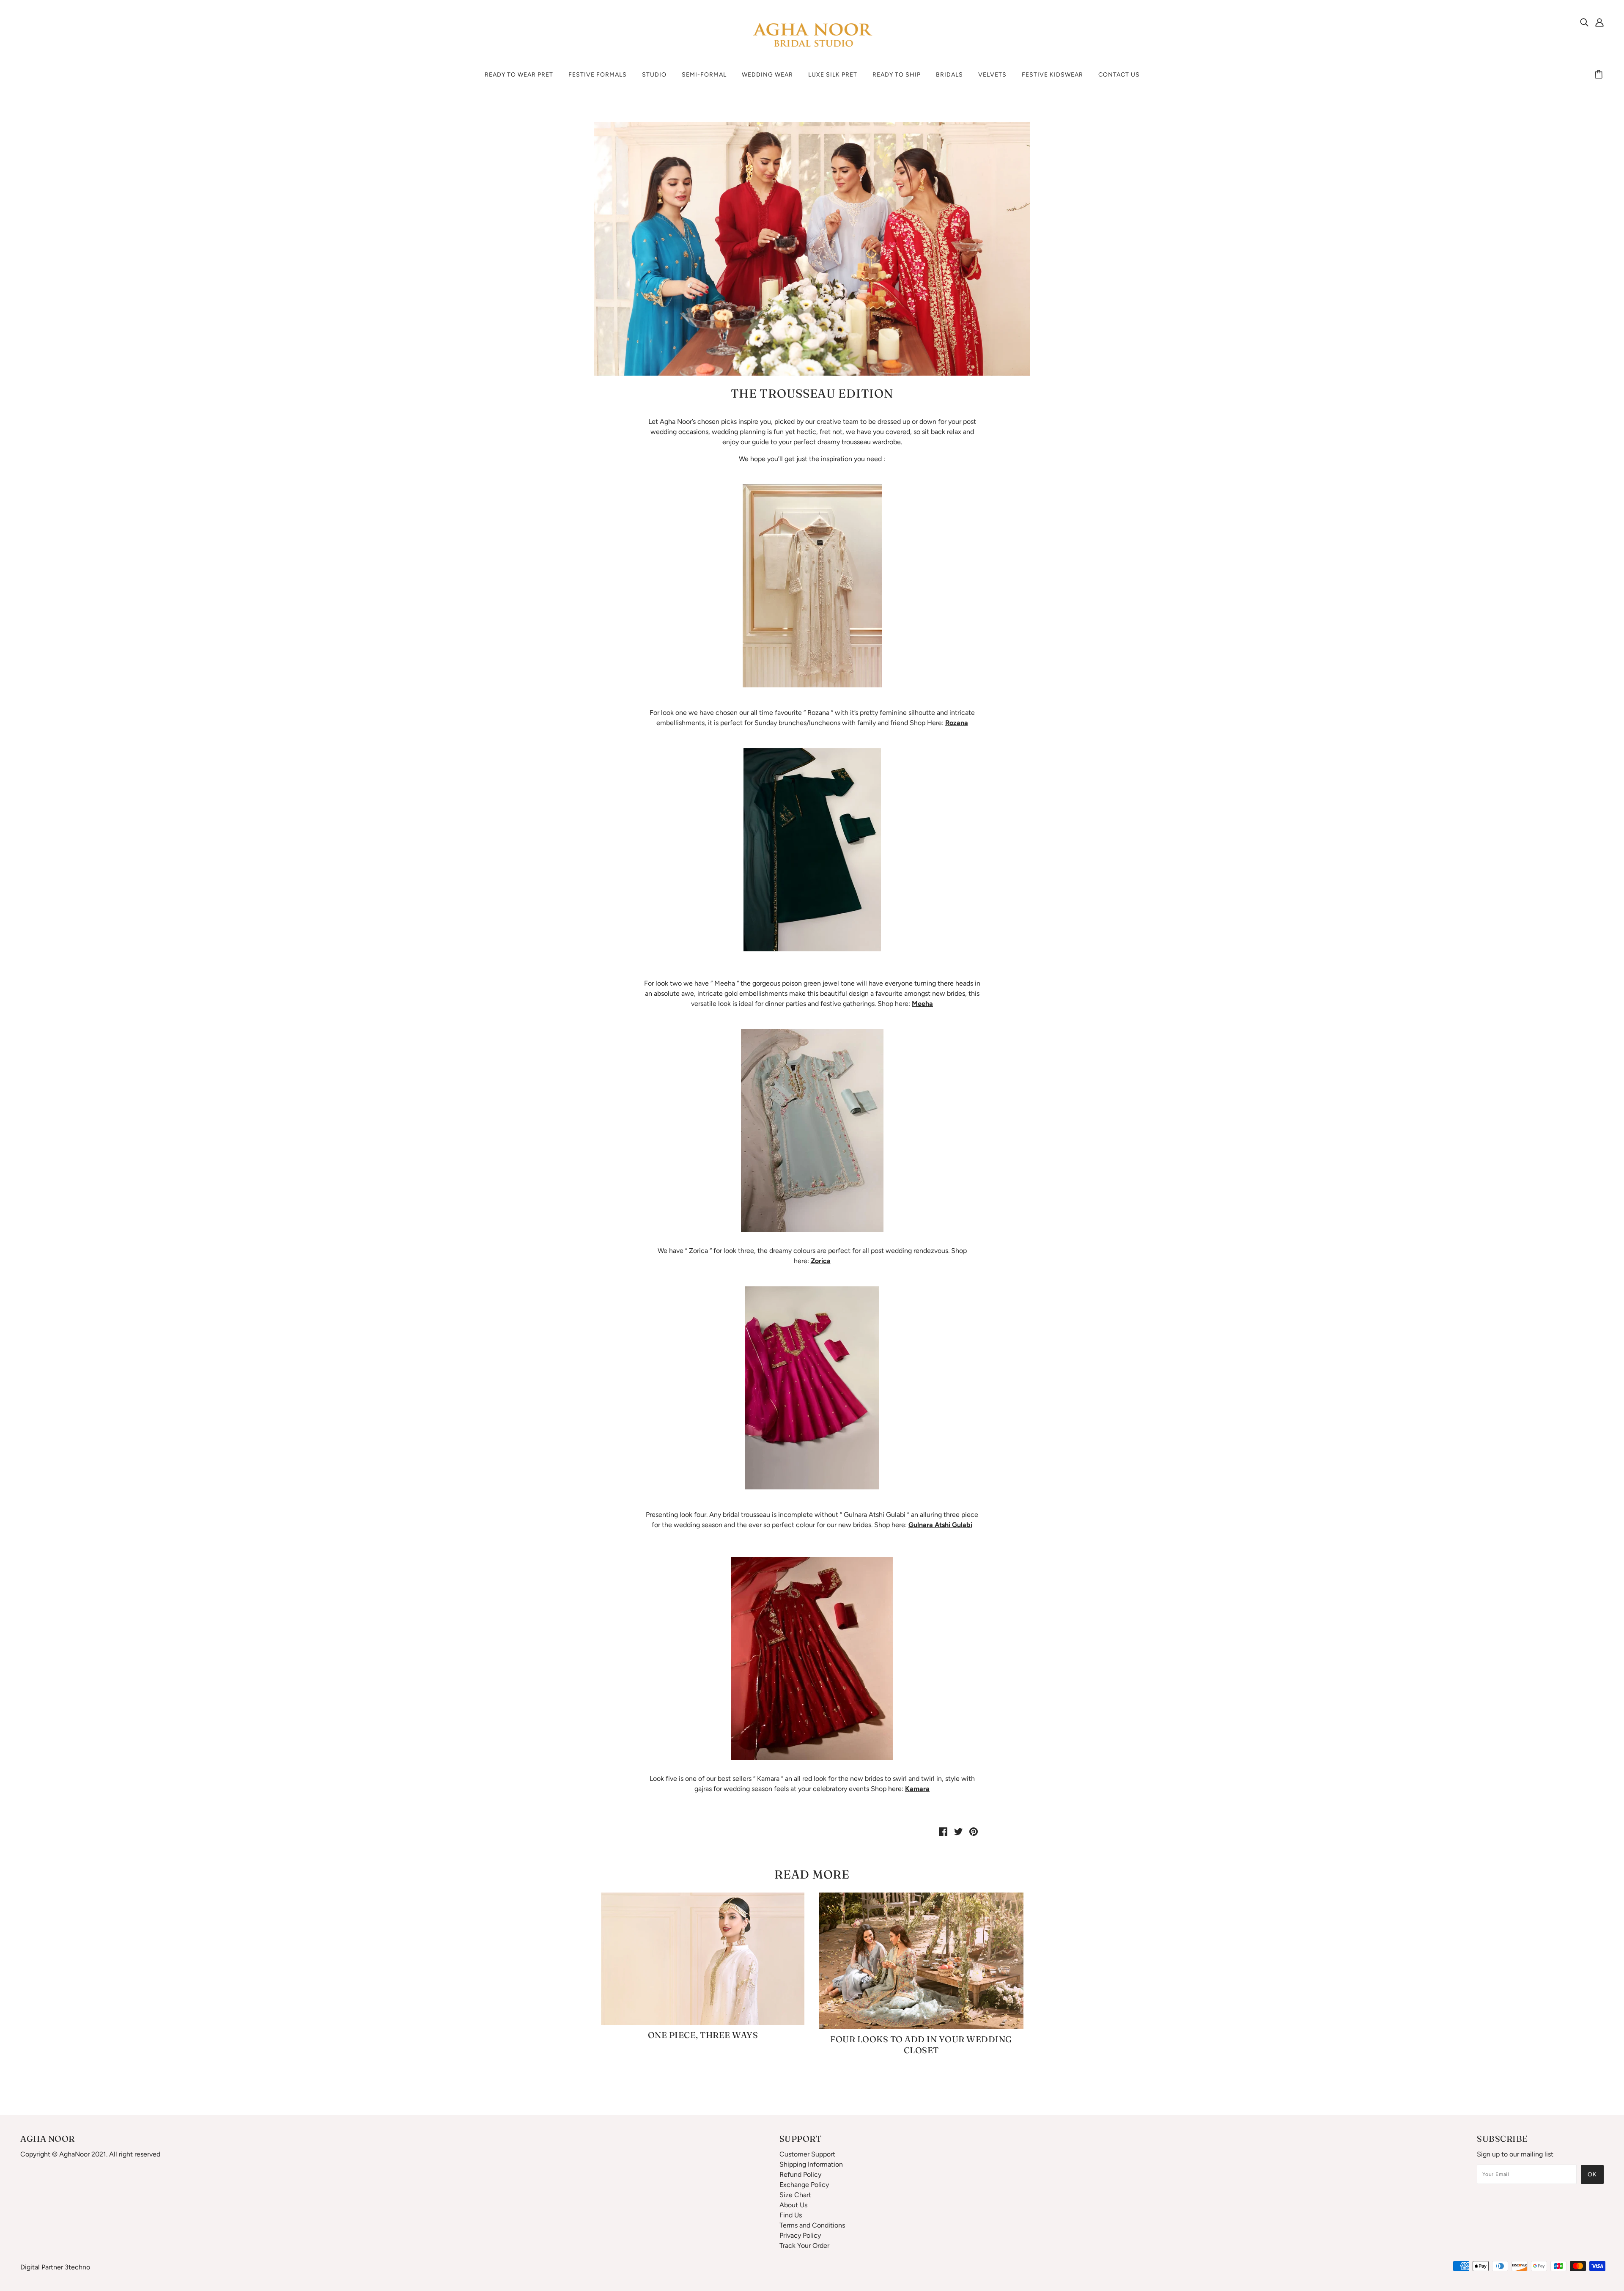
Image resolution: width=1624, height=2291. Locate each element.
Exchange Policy (804, 2185)
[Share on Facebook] (943, 1831)
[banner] (812, 35)
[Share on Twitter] (958, 1831)
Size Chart (795, 2195)
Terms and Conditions (812, 2225)
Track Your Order (804, 2246)
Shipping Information (811, 2164)
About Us (793, 2205)
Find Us (791, 2215)
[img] (1584, 22)
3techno (77, 2267)
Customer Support (807, 2154)
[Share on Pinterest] (974, 1831)
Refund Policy (800, 2174)
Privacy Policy (800, 2235)
